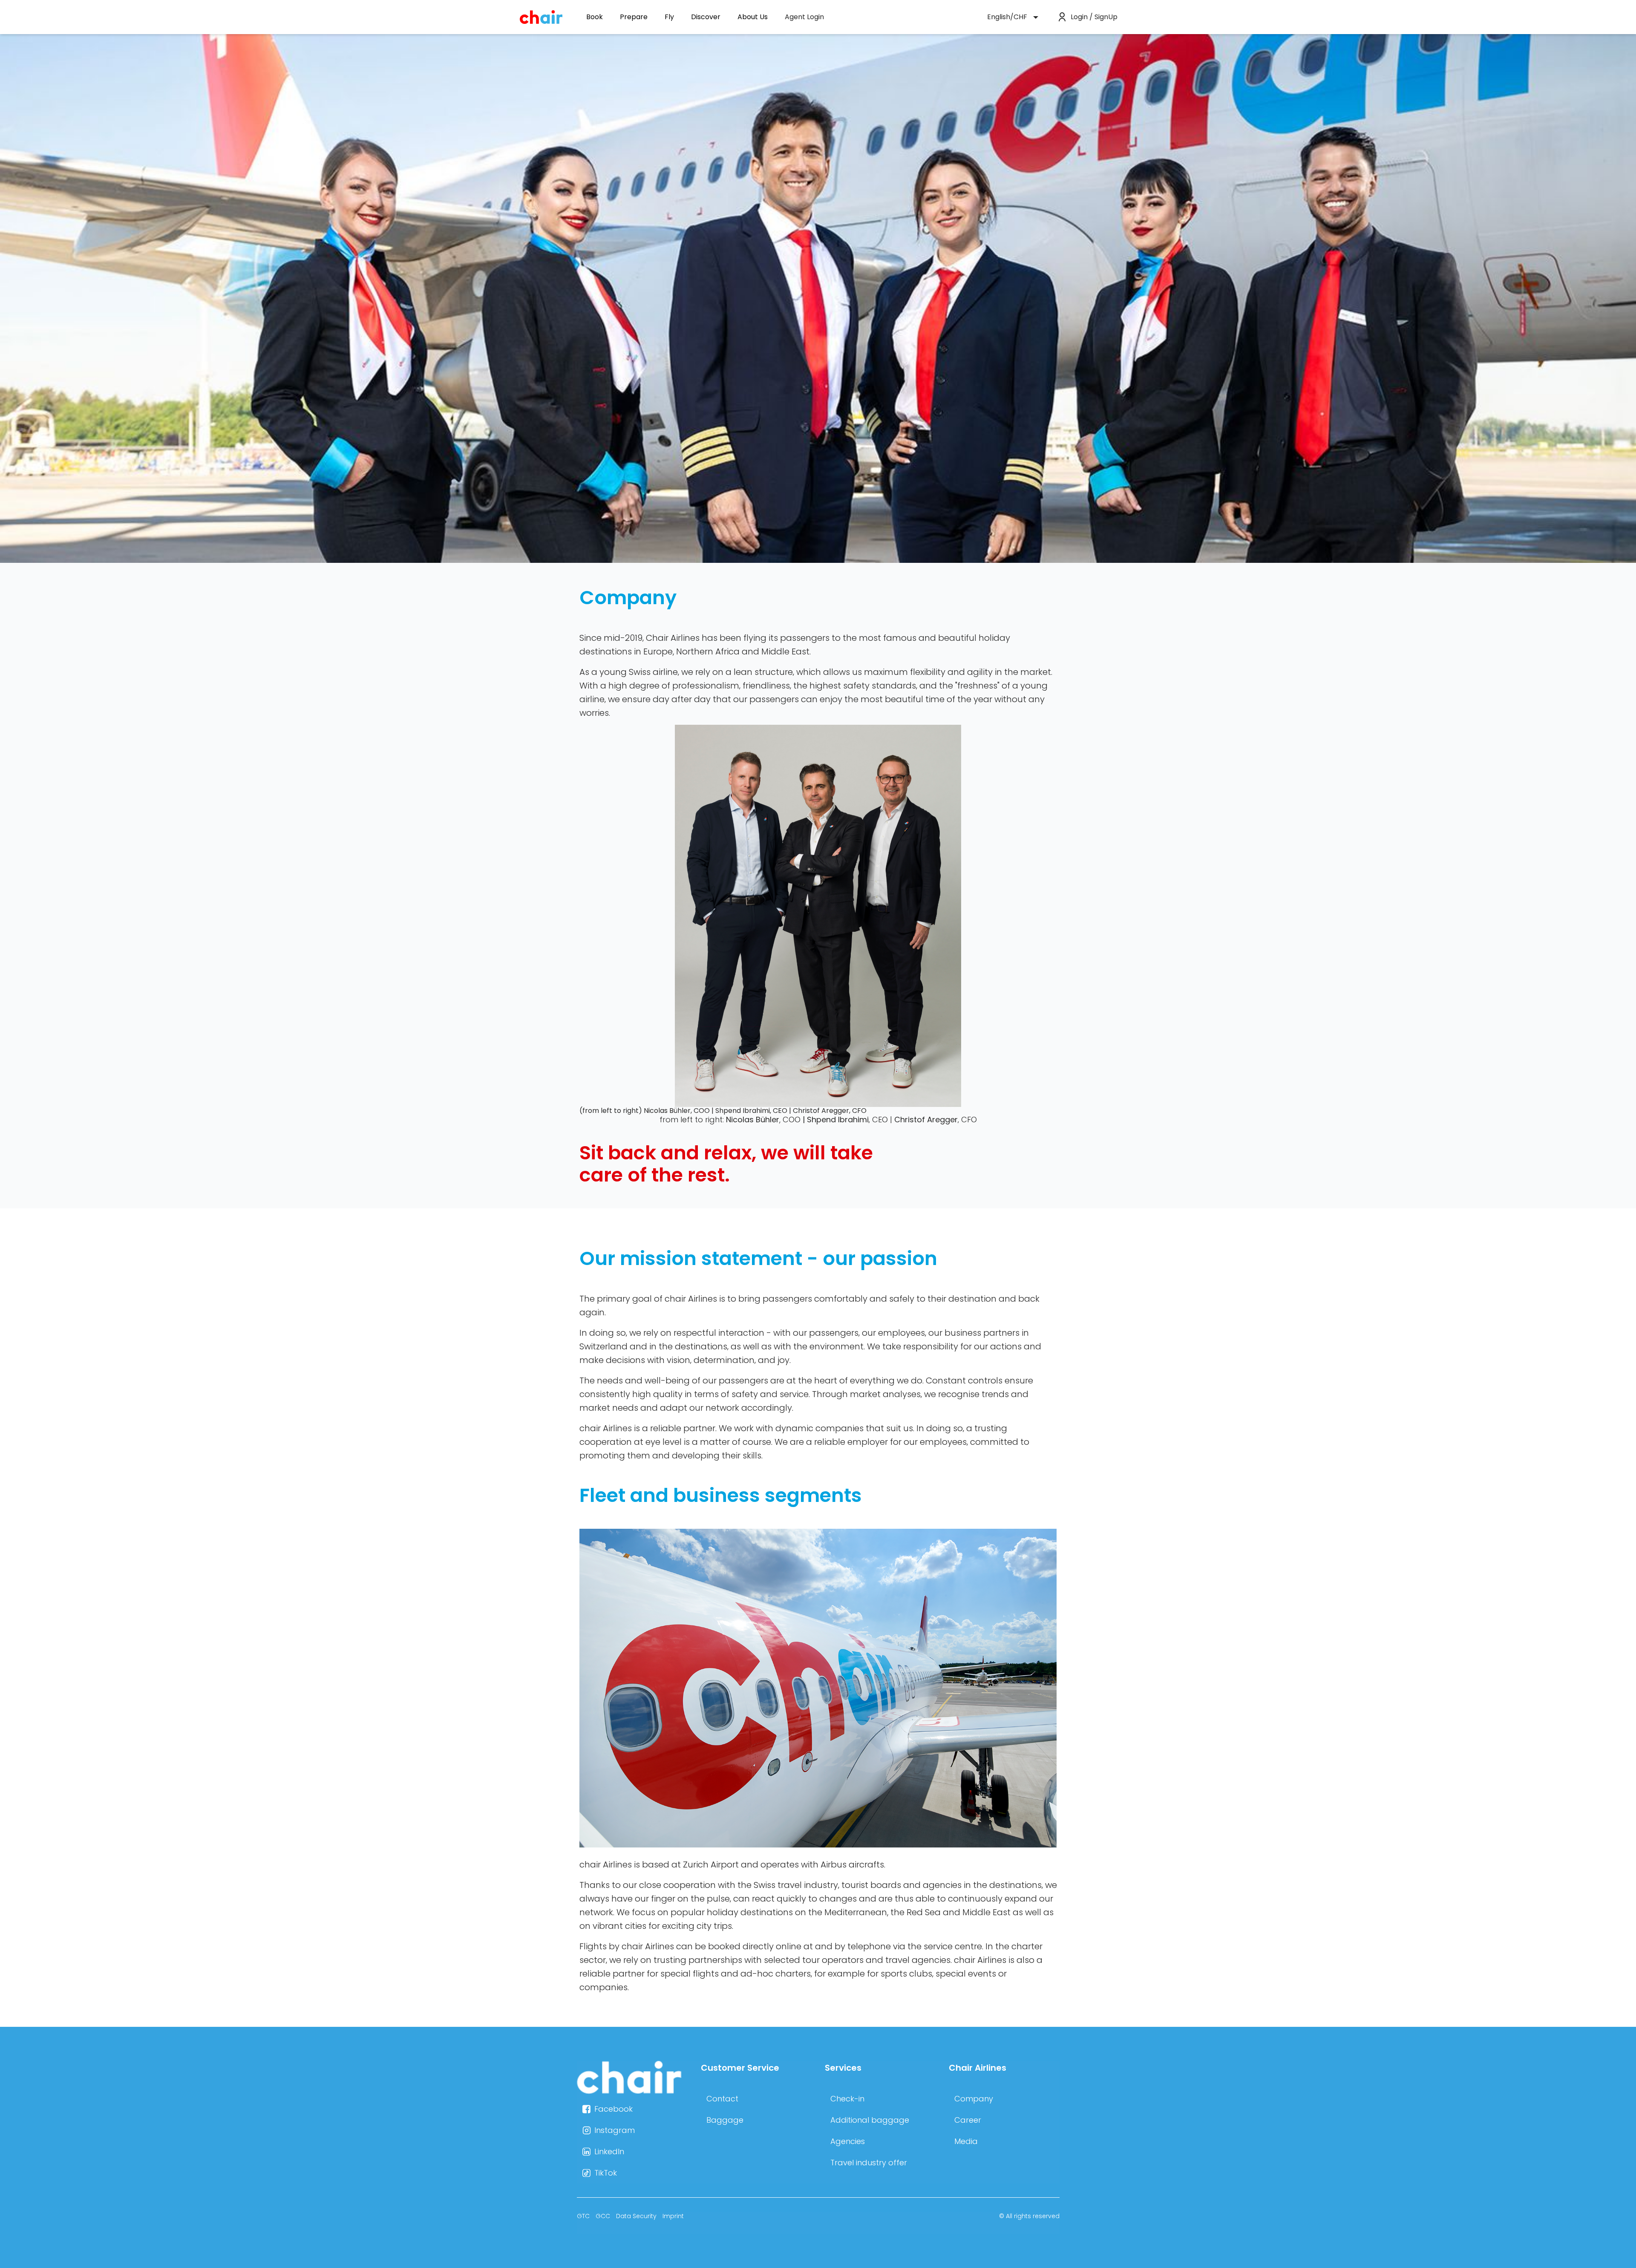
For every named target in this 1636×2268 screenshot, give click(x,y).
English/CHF (1007, 17)
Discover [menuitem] (706, 17)
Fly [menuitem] (669, 17)
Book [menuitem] (595, 17)
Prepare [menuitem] (634, 17)
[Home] (632, 2094)
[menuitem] (804, 17)
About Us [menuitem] (753, 17)
